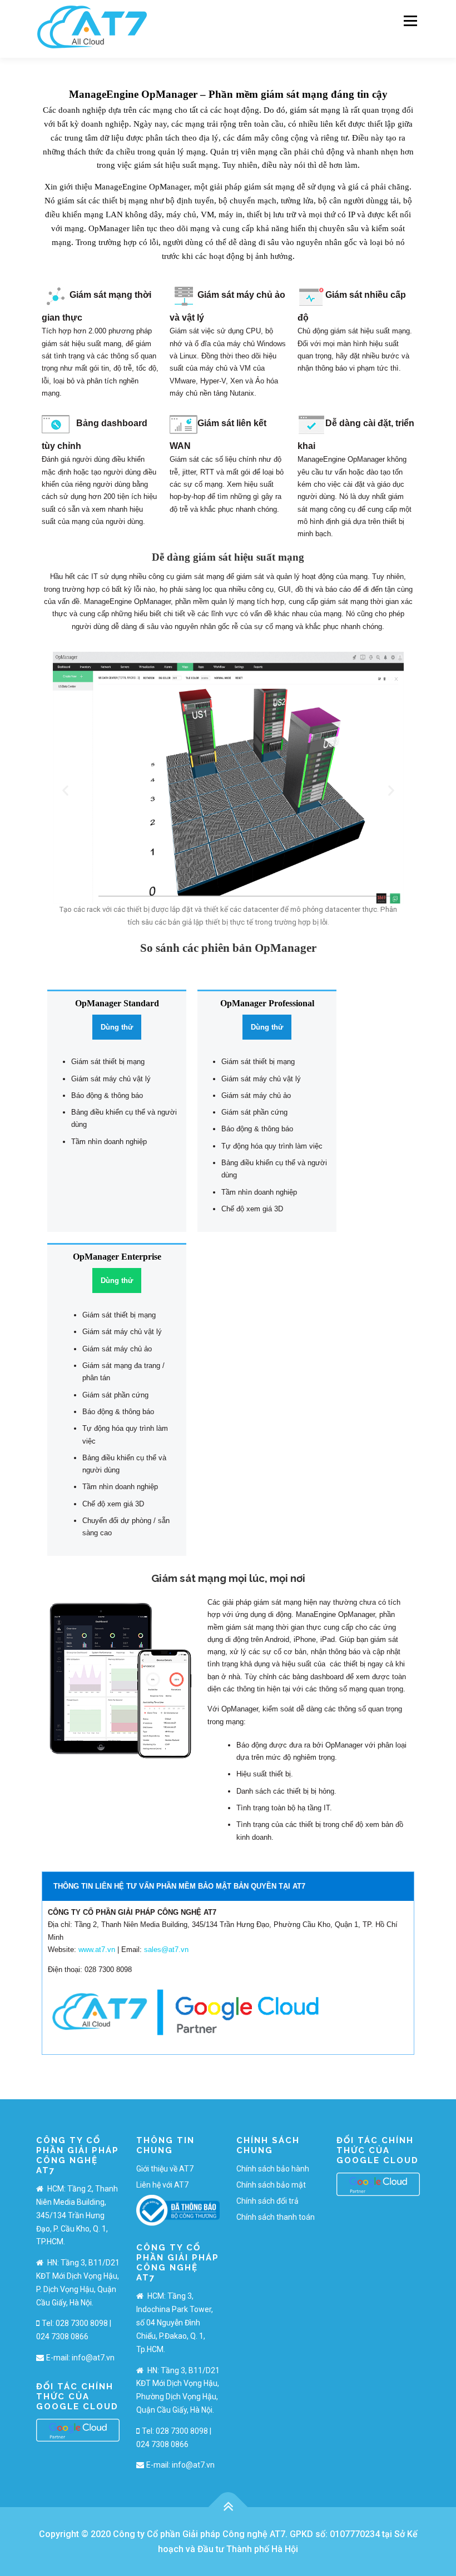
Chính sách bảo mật (271, 2185)
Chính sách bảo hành (273, 2169)
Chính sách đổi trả (267, 2201)
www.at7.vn (97, 1950)
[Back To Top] (228, 2507)
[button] (65, 790)
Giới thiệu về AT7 (165, 2169)
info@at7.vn (93, 2358)
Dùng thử (117, 1027)
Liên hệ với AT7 (162, 2185)
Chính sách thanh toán (276, 2217)
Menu (409, 21)
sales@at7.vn (166, 1950)
